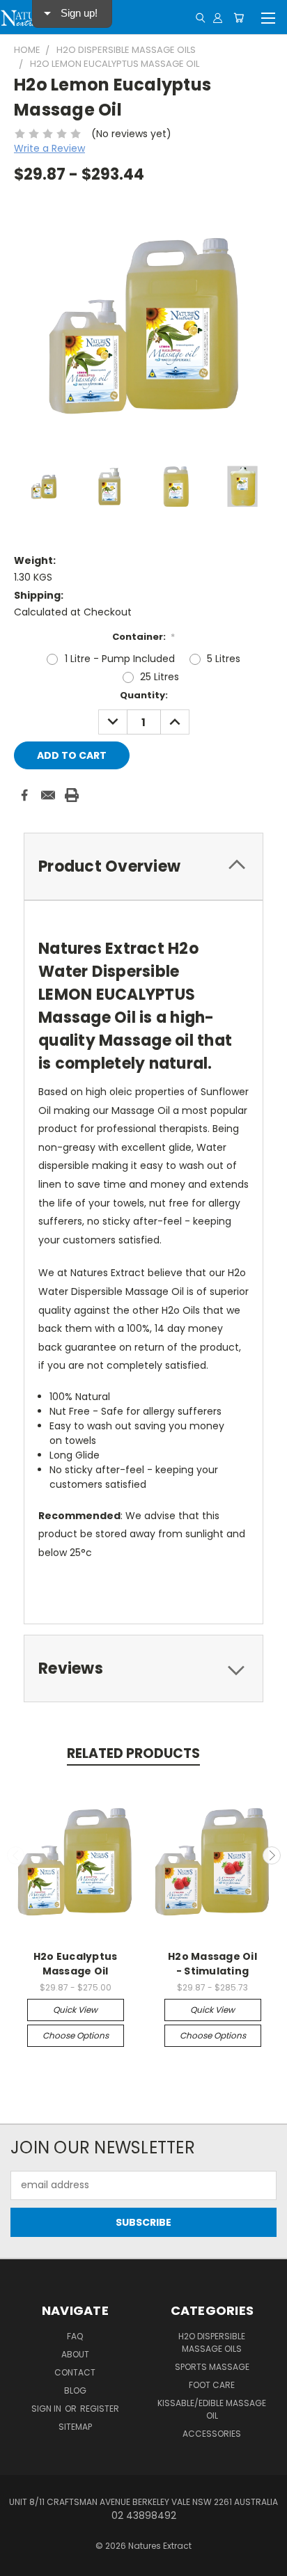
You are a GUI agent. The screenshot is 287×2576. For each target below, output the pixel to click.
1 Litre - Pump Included (120, 659)
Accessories (212, 2434)
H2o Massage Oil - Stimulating (212, 1964)
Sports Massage (212, 2367)
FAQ (75, 2336)
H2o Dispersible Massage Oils (212, 2342)
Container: (144, 637)
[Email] (48, 795)
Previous (16, 1855)
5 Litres (224, 659)
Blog (75, 2390)
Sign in (47, 2409)
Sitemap (75, 2427)
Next (272, 1855)
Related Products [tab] (133, 1753)
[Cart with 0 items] (239, 17)
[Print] (72, 795)
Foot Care (212, 2385)
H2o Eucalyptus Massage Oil (76, 1964)
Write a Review (49, 148)
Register (100, 2409)
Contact (75, 2372)
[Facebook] (24, 795)
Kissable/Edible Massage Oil (212, 2409)
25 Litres (160, 677)
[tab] (143, 866)
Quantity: (144, 695)
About (75, 2354)
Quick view (75, 2010)
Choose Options (76, 2035)
